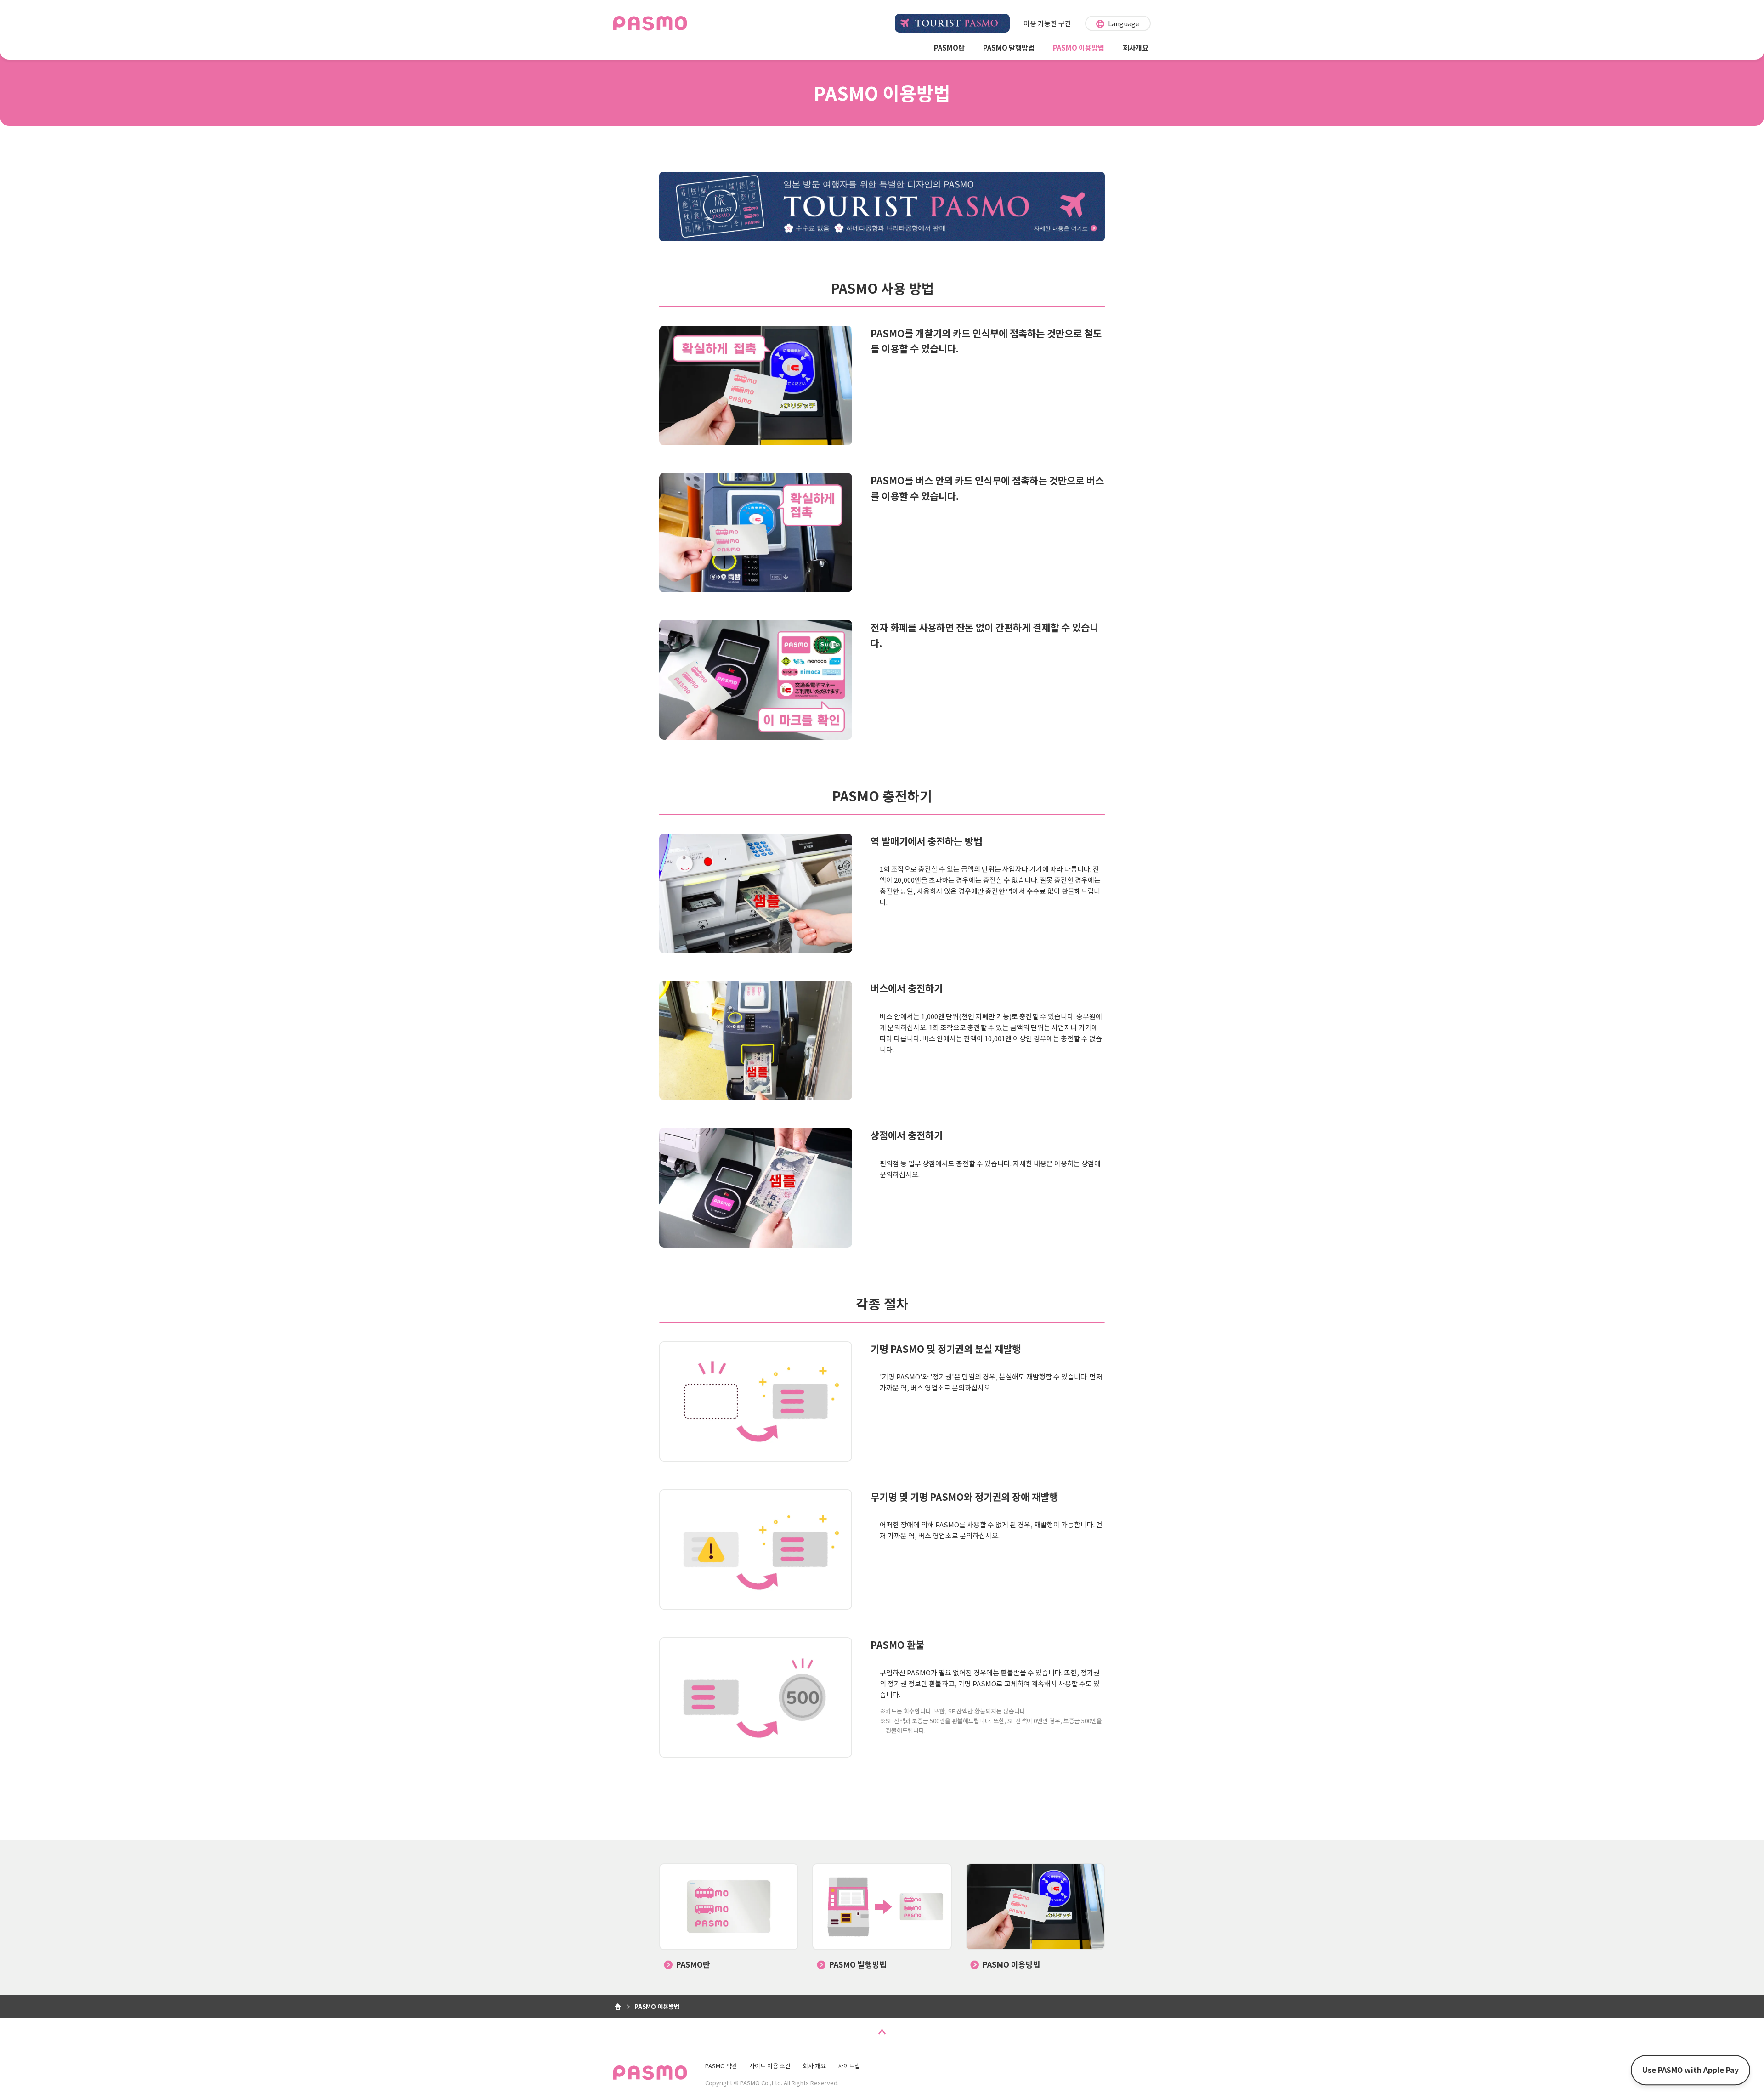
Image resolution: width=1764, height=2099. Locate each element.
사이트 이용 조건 (770, 2066)
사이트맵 (849, 2066)
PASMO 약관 (721, 2066)
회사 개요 (814, 2066)
